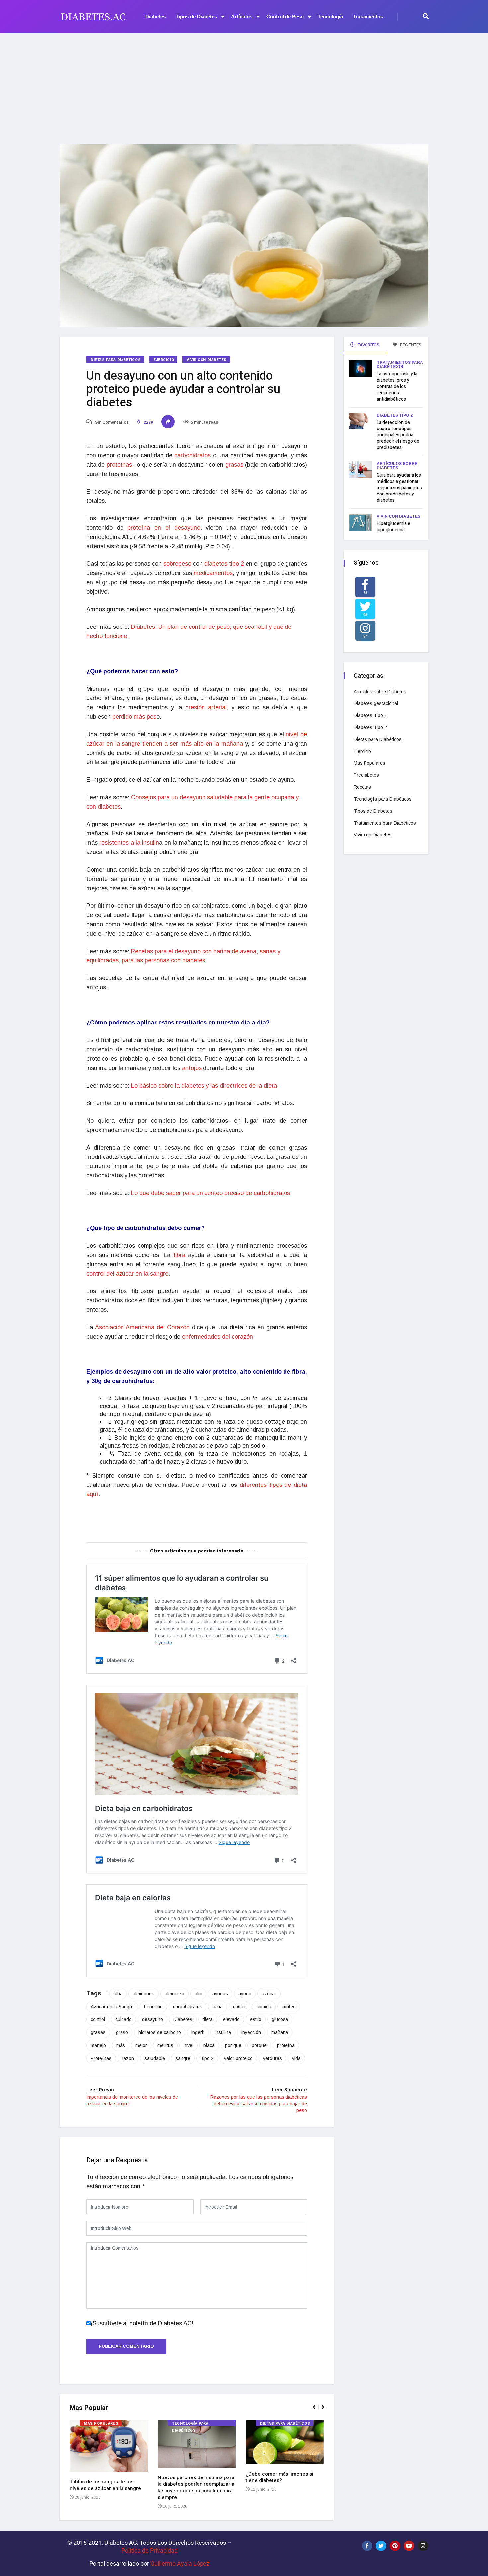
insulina (223, 2032)
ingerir (198, 2032)
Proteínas (101, 2058)
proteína (286, 2045)
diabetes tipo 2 (224, 564)
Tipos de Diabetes (196, 16)
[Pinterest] (395, 2546)
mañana (280, 2032)
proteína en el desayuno (164, 528)
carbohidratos (193, 455)
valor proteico (238, 2058)
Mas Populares (101, 2424)
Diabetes (156, 16)
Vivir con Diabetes (207, 360)
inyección (251, 2032)
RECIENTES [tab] (410, 345)
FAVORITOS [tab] (368, 345)
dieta (208, 2019)
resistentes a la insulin (129, 843)
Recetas (362, 787)
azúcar (269, 1994)
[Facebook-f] (367, 2546)
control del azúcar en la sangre (127, 1274)
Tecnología (330, 16)
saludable (155, 2058)
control (98, 2019)
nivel (188, 2045)
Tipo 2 (207, 2058)
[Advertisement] (244, 85)
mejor (141, 2045)
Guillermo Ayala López (180, 2564)
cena (218, 2007)
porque (259, 2045)
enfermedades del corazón (217, 1337)
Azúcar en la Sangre (112, 2007)
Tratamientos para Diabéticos (400, 365)
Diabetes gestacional (376, 703)
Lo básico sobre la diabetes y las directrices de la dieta (204, 1086)
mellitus (165, 2045)
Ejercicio (164, 360)
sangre (183, 2058)
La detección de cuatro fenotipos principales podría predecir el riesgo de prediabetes (398, 435)
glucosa (280, 2019)
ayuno (245, 1994)
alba (118, 1994)
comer (240, 2007)
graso (122, 2032)
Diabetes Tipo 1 (370, 715)
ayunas (220, 1994)
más (121, 2045)
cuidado (123, 2019)
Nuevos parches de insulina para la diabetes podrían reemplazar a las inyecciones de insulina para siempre (196, 2487)
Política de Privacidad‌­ (150, 2551)
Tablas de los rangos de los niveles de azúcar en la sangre (105, 2485)
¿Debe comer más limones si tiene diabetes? (280, 2477)
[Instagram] (423, 2546)
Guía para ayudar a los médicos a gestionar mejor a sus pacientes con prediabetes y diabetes (399, 488)
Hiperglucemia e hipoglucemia (394, 527)
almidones (144, 1994)
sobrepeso (177, 564)
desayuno (153, 2019)
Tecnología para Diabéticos (190, 2424)
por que (233, 2045)
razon (128, 2058)
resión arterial (208, 707)
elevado (231, 2019)
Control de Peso (285, 16)
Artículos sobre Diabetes (397, 466)
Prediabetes (366, 775)
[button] (317, 2411)
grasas (234, 465)
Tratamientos (368, 16)
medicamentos (213, 573)
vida (296, 2058)
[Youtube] (409, 2546)
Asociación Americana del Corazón (142, 1327)
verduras (272, 2058)
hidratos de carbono (160, 2032)
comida (264, 2007)
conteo (289, 2007)
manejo (98, 2045)
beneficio (153, 2007)
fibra (179, 1255)
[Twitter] (381, 2546)
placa (209, 2045)
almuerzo (174, 1994)
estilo (256, 2019)
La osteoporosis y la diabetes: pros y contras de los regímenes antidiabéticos (397, 387)
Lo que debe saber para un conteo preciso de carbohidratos (211, 1193)
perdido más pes (134, 717)
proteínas (119, 465)
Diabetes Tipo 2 (395, 415)
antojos (192, 1068)
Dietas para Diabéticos (116, 360)
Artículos (242, 16)
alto (198, 1994)
